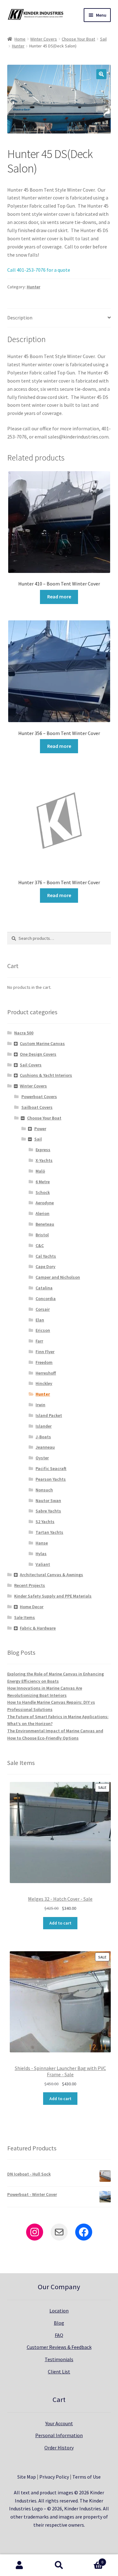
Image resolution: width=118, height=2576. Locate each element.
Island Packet (49, 1415)
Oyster (42, 1458)
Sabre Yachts (48, 1511)
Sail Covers (31, 1065)
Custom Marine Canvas (42, 1043)
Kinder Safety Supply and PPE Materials (53, 1596)
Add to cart (60, 1923)
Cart (91, 2560)
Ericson (43, 1330)
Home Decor (32, 1607)
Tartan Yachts (49, 1532)
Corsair (43, 1309)
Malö (40, 1171)
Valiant (43, 1564)
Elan (40, 1320)
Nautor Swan (48, 1500)
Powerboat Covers (39, 1097)
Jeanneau (45, 1447)
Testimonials (59, 2359)
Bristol (42, 1235)
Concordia (46, 1299)
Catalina (44, 1288)
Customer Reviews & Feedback (59, 2347)
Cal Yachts (46, 1256)
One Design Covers (38, 1054)
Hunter (18, 46)
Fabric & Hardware (38, 1628)
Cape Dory (45, 1266)
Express (43, 1150)
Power (40, 1129)
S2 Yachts (45, 1522)
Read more (59, 596)
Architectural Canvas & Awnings (51, 1575)
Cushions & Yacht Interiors (46, 1075)
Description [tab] (20, 318)
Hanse (42, 1543)
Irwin (40, 1405)
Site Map (27, 2477)
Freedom (44, 1362)
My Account (20, 2565)
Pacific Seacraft (51, 1468)
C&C (40, 1245)
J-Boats (43, 1437)
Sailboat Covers (37, 1107)
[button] (101, 74)
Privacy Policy (54, 2477)
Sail (103, 39)
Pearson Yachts (51, 1479)
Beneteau (45, 1224)
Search (59, 2565)
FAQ (59, 2335)
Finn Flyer (45, 1352)
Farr (39, 1341)
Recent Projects (30, 1585)
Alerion (42, 1213)
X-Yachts (44, 1160)
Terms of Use (87, 2477)
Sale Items (25, 1617)
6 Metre (43, 1182)
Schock (43, 1192)
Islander (44, 1426)
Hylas (41, 1554)
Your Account (59, 2423)
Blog (59, 2323)
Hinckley (44, 1383)
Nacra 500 (24, 1033)
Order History (59, 2448)
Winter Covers (44, 39)
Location (59, 2311)
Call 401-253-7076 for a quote (39, 270)
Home (20, 39)
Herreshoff (46, 1373)
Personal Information (59, 2435)
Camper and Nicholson (58, 1277)
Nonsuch (44, 1490)
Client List (59, 2372)
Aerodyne (45, 1203)
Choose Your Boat (78, 39)
